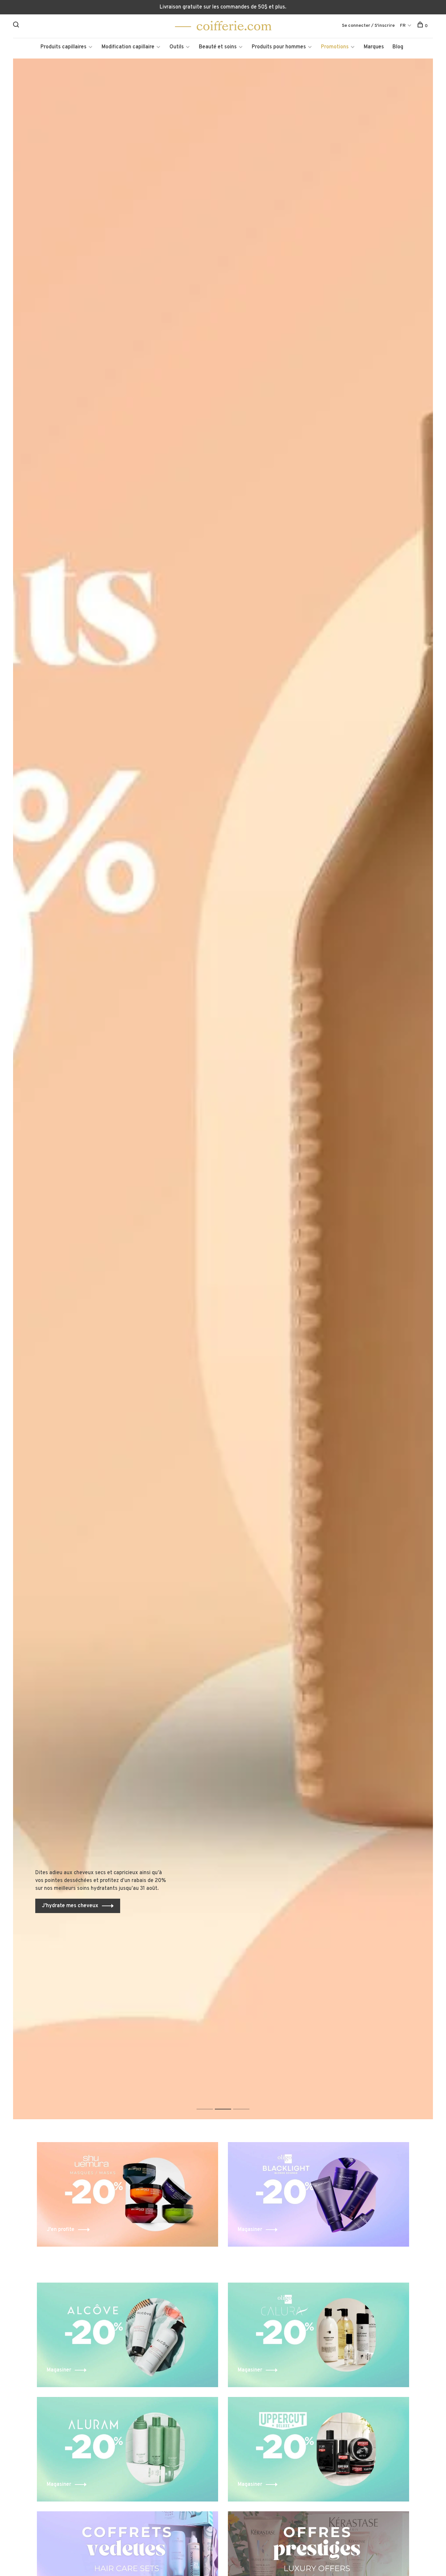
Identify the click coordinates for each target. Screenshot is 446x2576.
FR (403, 26)
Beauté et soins (218, 47)
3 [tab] (246, 2102)
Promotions (335, 47)
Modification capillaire (128, 47)
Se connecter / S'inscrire (368, 26)
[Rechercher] (17, 26)
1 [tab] (210, 2102)
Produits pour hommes (279, 47)
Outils (177, 47)
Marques (374, 47)
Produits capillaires (64, 47)
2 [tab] (228, 2102)
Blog (398, 47)
